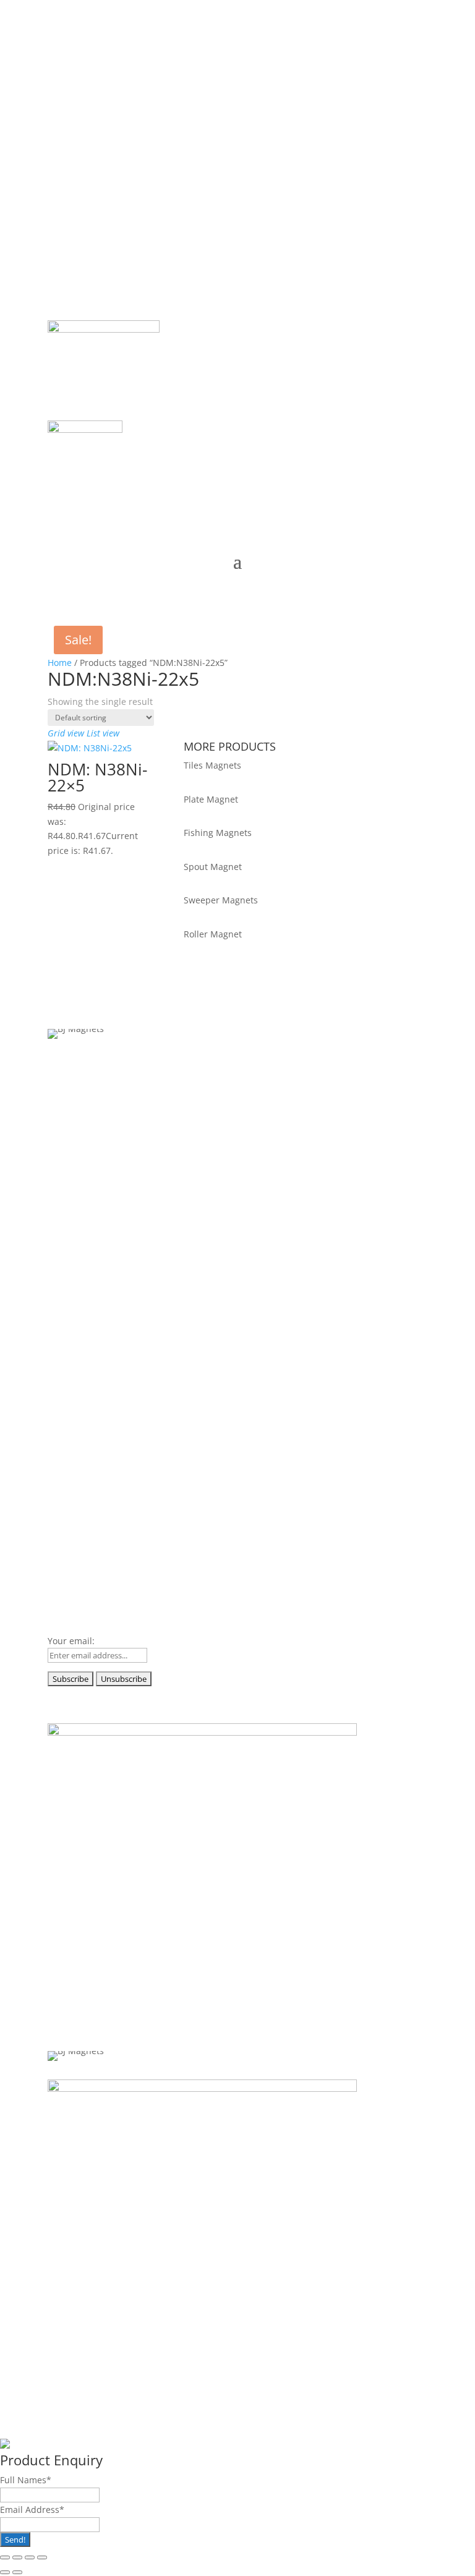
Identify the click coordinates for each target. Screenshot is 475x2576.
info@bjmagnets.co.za (121, 133)
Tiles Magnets (212, 765)
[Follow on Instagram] (107, 59)
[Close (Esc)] (42, 2557)
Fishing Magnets (218, 833)
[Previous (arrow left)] (5, 2572)
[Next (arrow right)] (17, 2572)
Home (60, 663)
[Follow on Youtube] (132, 59)
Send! (15, 2540)
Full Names (26, 2480)
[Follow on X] (82, 59)
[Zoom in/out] (5, 2557)
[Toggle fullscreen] (17, 2557)
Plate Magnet (211, 799)
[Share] (30, 2557)
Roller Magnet (213, 934)
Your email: (71, 1641)
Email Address (32, 2510)
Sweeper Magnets (221, 900)
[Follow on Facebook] (58, 59)
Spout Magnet (213, 867)
